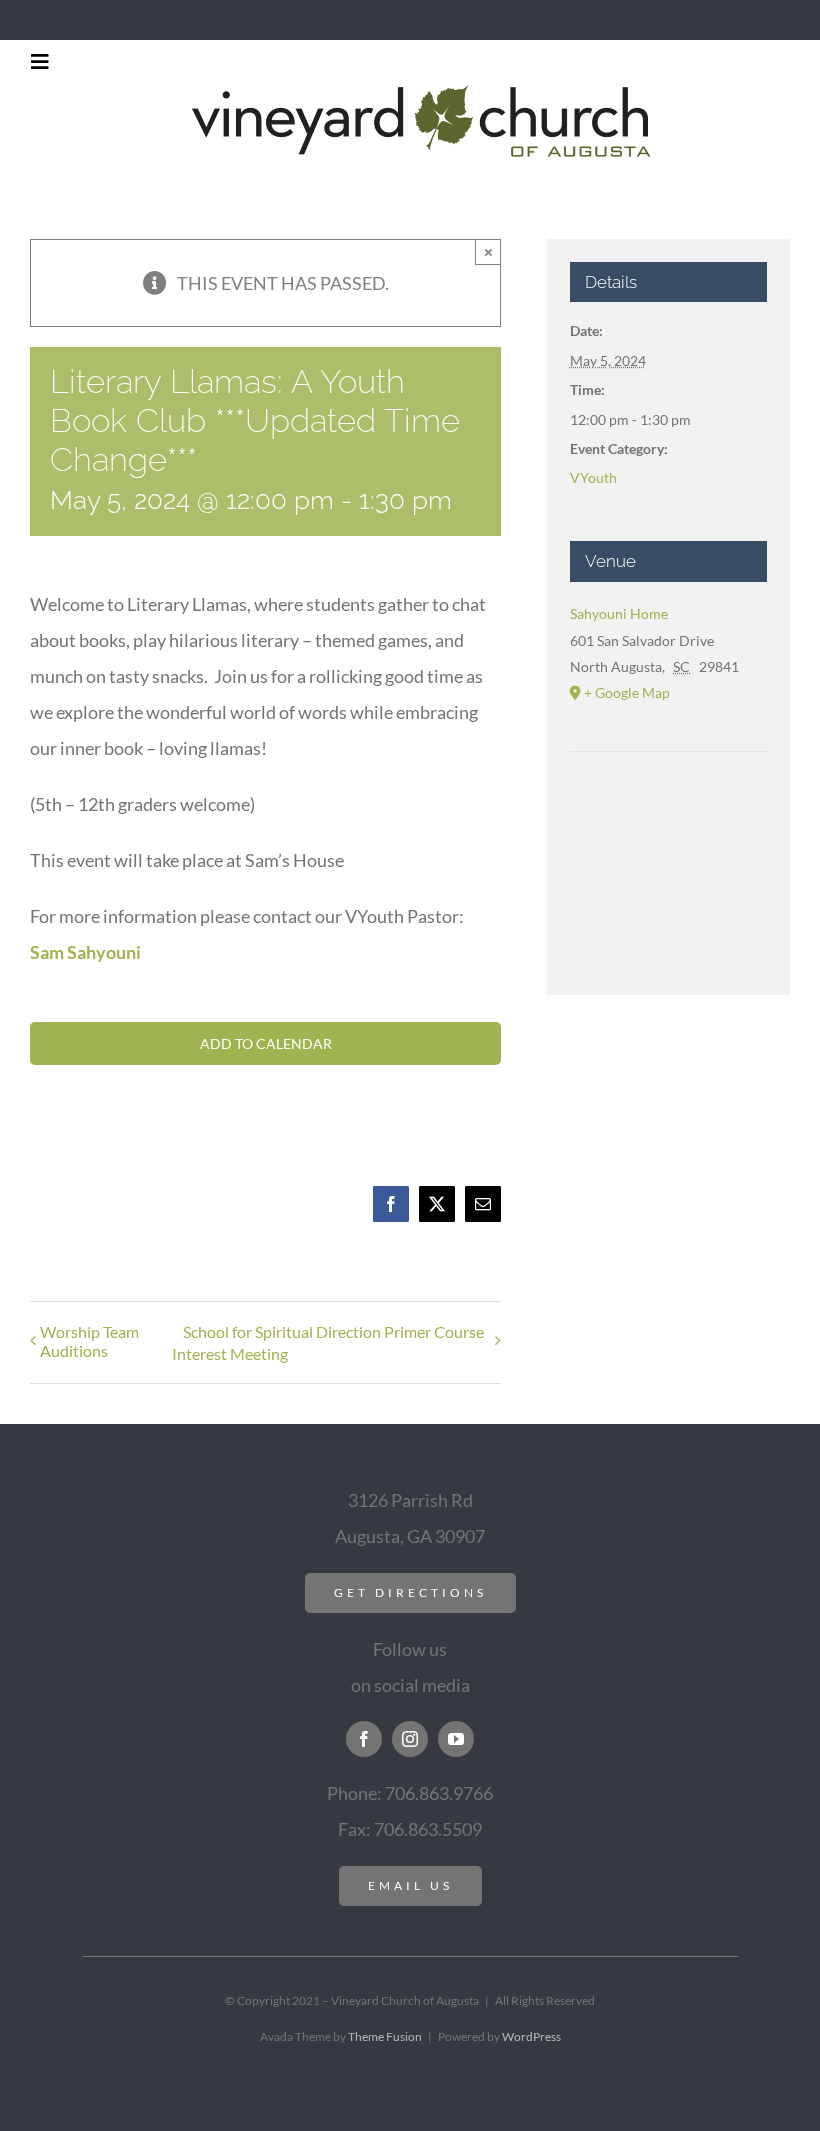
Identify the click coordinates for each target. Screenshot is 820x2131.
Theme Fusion (385, 2036)
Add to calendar (266, 1043)
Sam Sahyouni (85, 952)
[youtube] (456, 1739)
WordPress (531, 2036)
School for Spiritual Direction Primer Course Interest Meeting (328, 1342)
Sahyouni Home (619, 613)
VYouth (593, 477)
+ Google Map (627, 692)
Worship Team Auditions (89, 1341)
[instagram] (410, 1739)
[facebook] (364, 1739)
